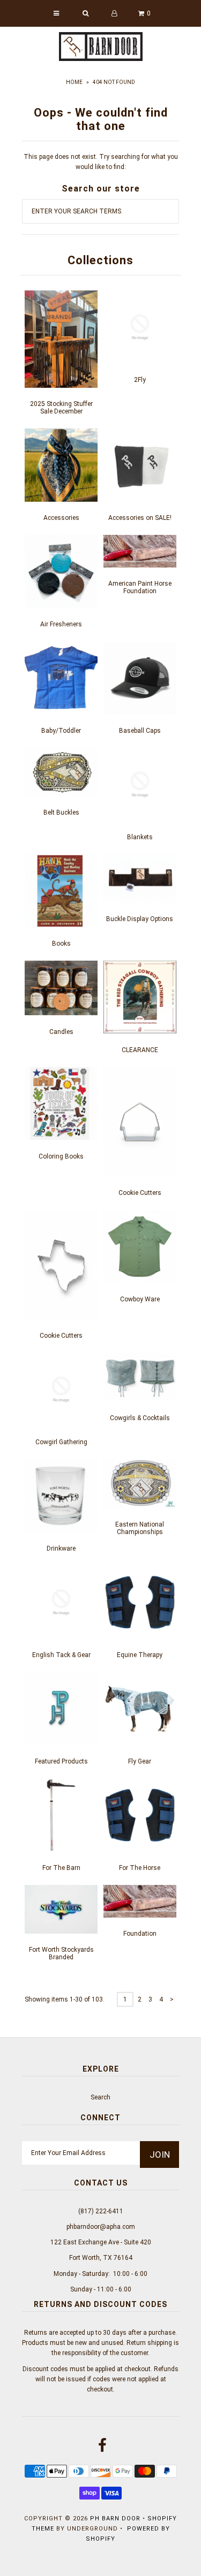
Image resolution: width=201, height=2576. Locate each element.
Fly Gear (140, 1761)
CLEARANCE (140, 1050)
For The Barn (61, 1868)
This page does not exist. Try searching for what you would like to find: (101, 162)
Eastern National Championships (140, 1528)
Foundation (140, 1934)
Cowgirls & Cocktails (140, 1418)
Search (100, 2097)
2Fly (140, 380)
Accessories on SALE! (140, 518)
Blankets (140, 837)
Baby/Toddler (61, 731)
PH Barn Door (115, 2518)
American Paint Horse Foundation (140, 587)
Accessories (61, 518)
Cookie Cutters (140, 1193)
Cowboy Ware (140, 1299)
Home (74, 82)
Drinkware (61, 1548)
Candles (61, 1032)
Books (61, 944)
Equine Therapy (140, 1655)
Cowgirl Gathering (61, 1442)
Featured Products (61, 1761)
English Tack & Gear (61, 1655)
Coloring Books (61, 1156)
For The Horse (140, 1868)
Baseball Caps (140, 731)
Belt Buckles (61, 812)
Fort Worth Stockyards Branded (61, 1953)
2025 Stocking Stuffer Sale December (61, 408)
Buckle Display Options (140, 919)
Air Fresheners (61, 624)
